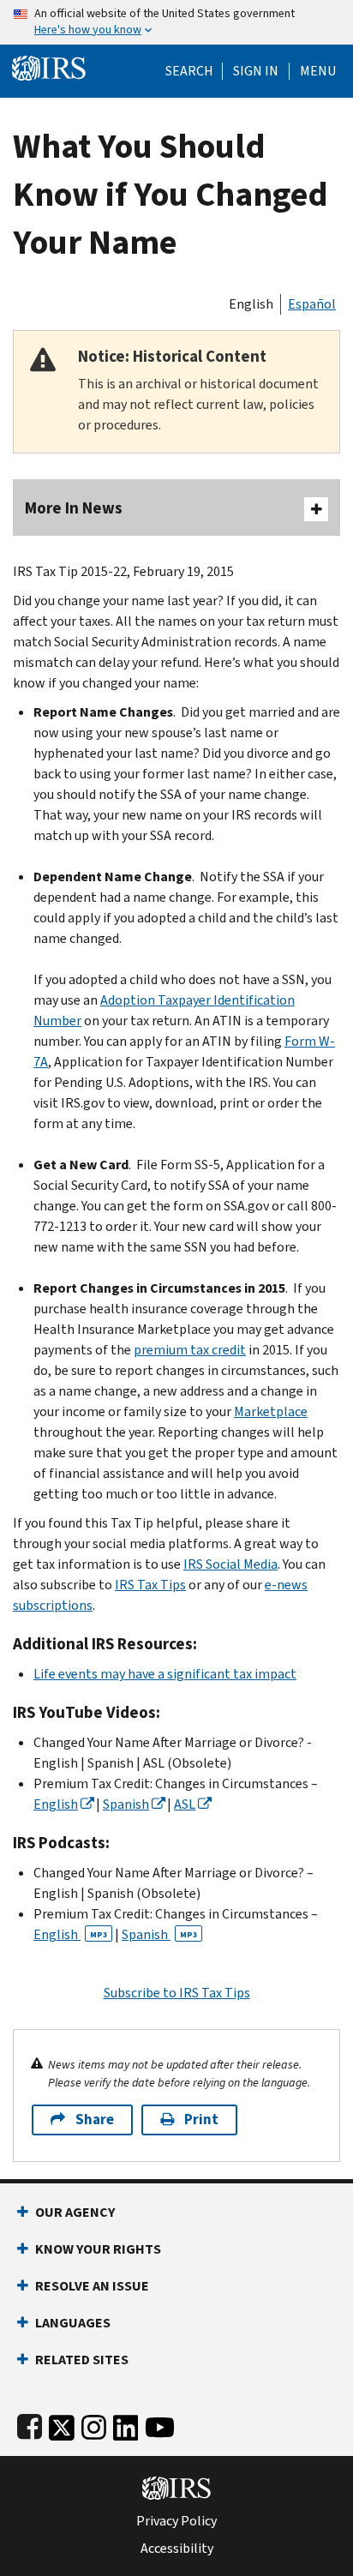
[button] (256, 71)
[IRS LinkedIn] (126, 2424)
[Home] (49, 66)
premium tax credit (190, 1350)
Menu (318, 71)
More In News (74, 508)
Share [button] (95, 2120)
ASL (185, 1804)
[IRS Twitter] (62, 2424)
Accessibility (177, 2549)
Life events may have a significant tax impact (165, 1674)
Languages (73, 2323)
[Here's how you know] (176, 22)
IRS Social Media (230, 1564)
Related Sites (82, 2360)
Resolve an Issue (92, 2286)
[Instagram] (94, 2424)
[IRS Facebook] (30, 2424)
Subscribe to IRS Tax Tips (177, 1993)
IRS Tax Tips (150, 1585)
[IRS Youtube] (160, 2424)
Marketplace (271, 1411)
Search (189, 71)
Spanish (126, 1804)
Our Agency (75, 2212)
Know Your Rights (98, 2249)
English (251, 304)
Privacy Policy (176, 2521)
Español (312, 304)
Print (201, 2120)
